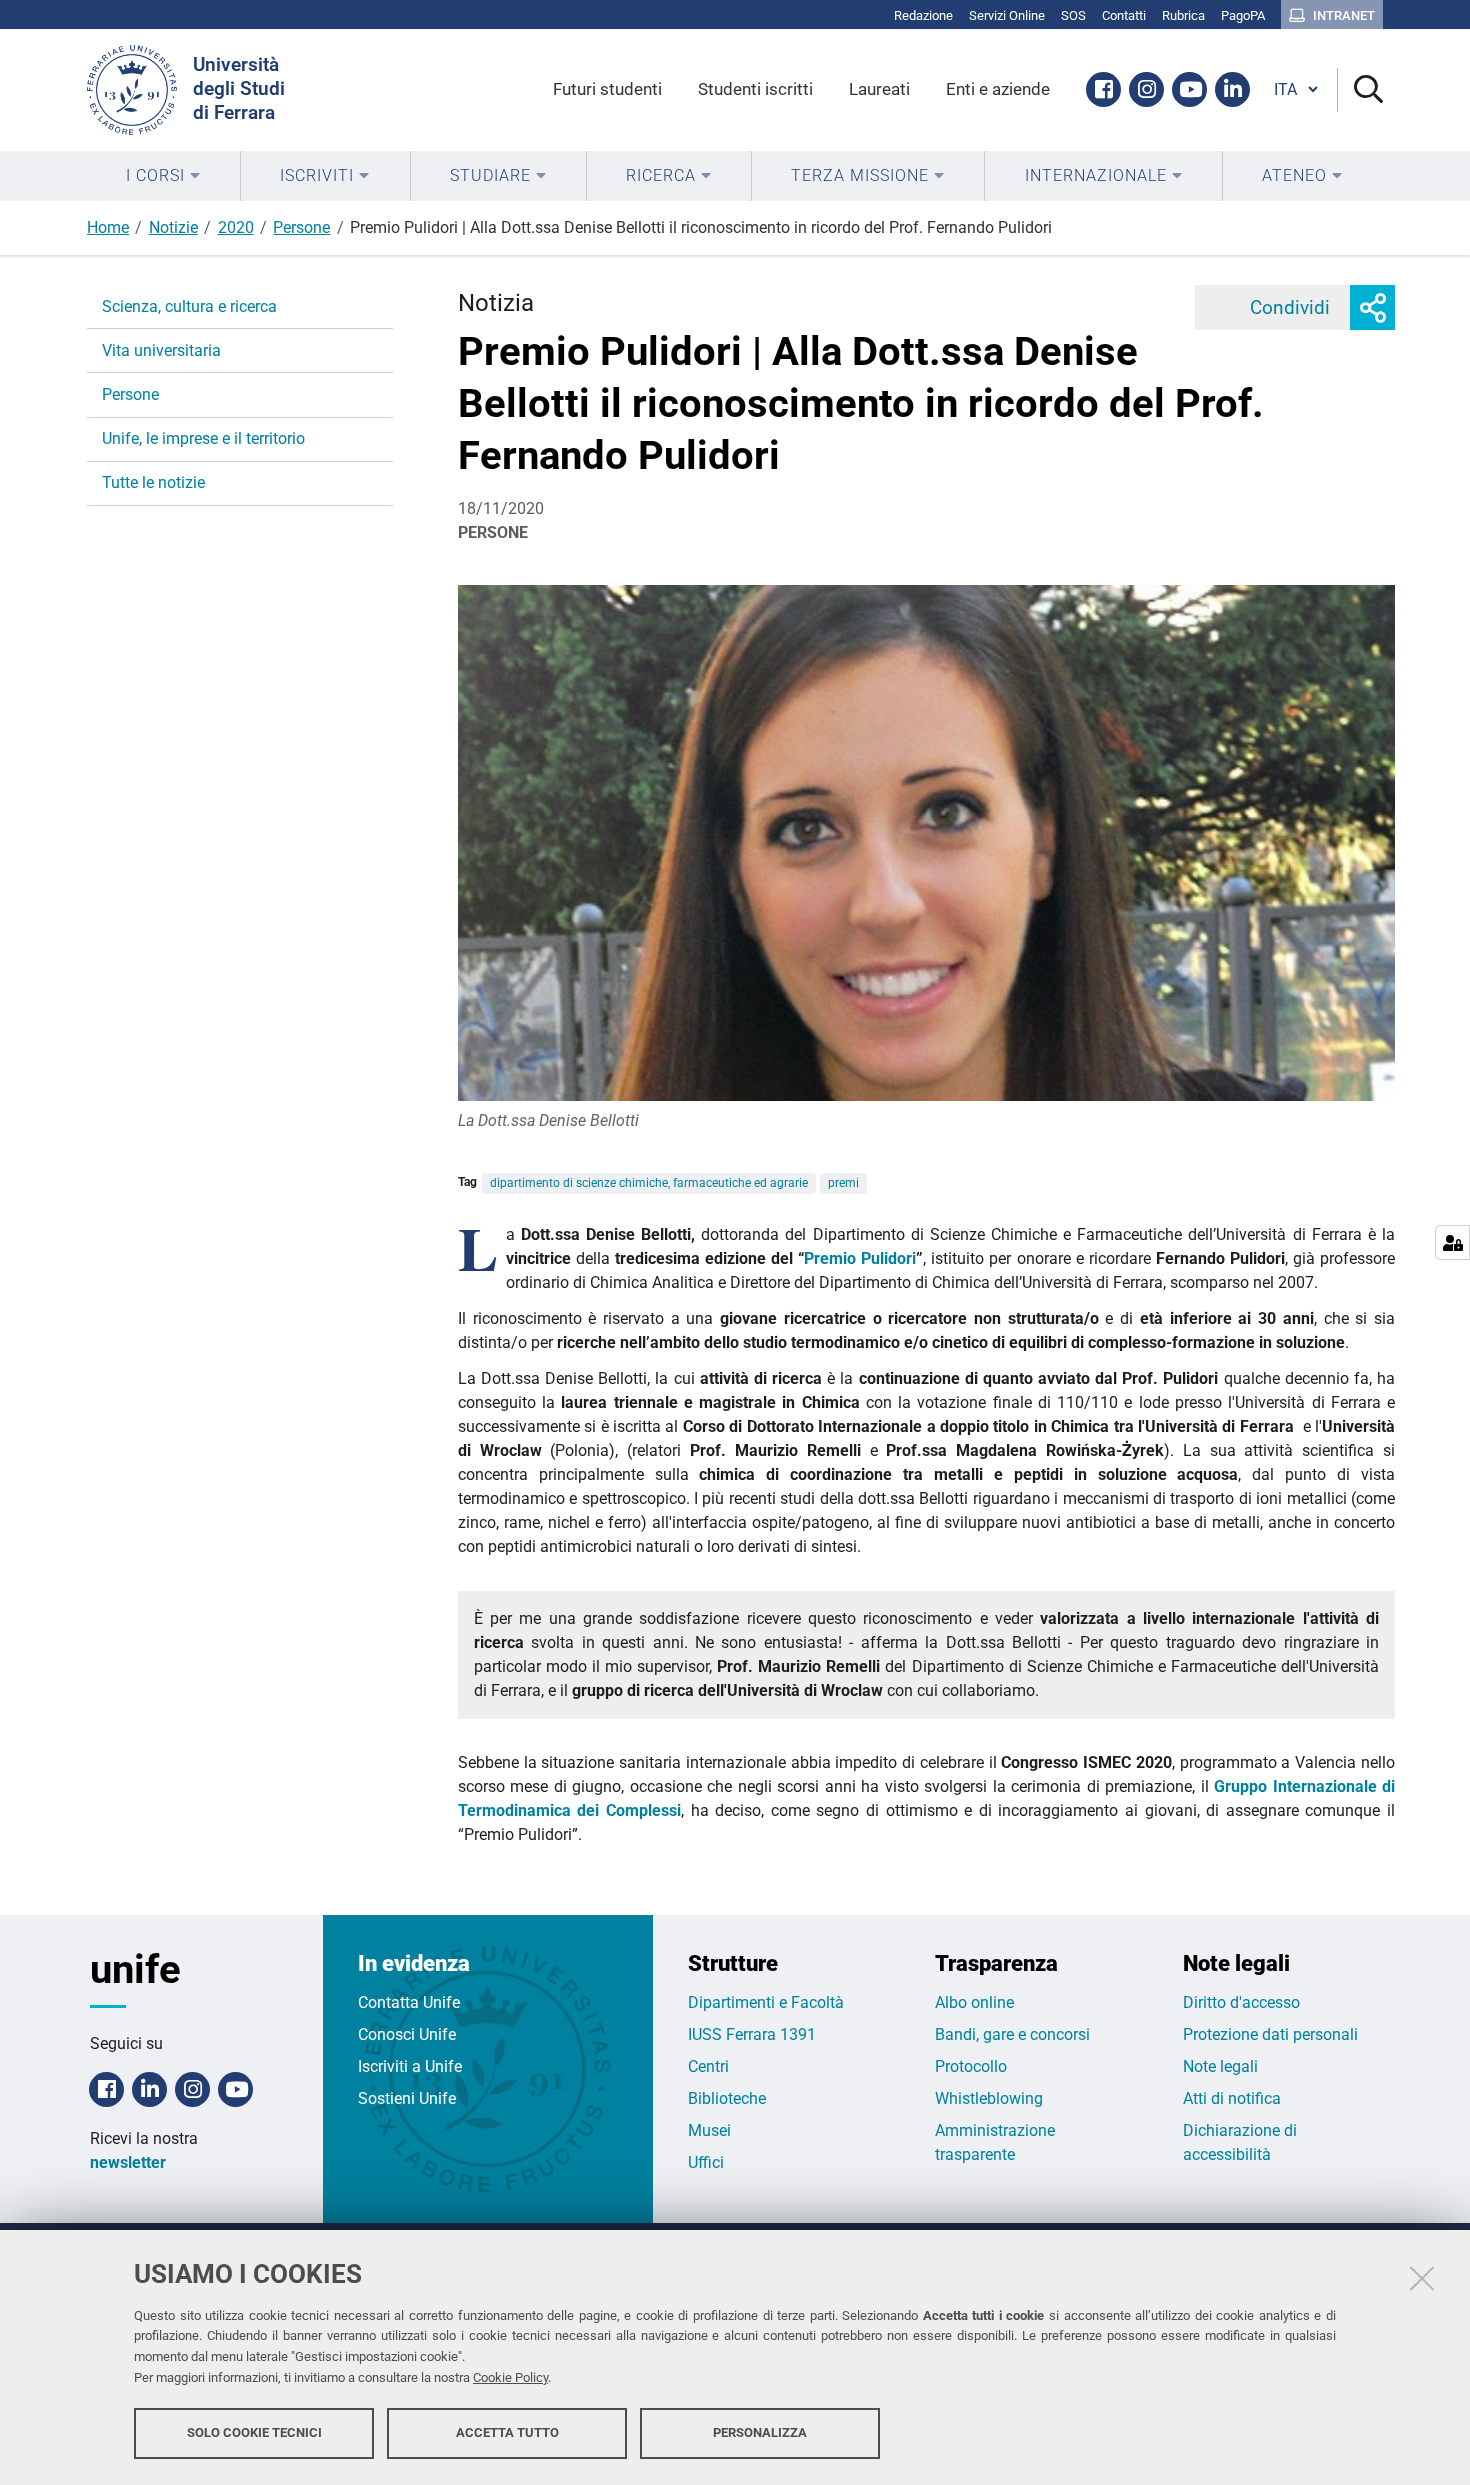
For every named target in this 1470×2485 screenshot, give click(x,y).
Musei (709, 2130)
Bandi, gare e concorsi (1012, 2034)
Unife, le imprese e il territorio (203, 438)
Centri (708, 2066)
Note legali (1220, 2066)
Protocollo (971, 2066)
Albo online (974, 2002)
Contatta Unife (409, 2002)
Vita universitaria (161, 350)
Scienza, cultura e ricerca (189, 306)
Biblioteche (727, 2098)
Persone (301, 227)
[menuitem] (163, 176)
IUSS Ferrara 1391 (752, 2034)
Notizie (173, 227)
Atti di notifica (1232, 2098)
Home (108, 227)
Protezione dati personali (1270, 2034)
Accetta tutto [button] (507, 2432)
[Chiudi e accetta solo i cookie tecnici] (1422, 2278)
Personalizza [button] (760, 2432)
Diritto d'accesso (1241, 2002)
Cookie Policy (510, 2377)
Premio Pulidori (860, 1258)
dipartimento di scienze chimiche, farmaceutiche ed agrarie (649, 1183)
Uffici (706, 2162)
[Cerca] (1360, 90)
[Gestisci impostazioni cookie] (1452, 1242)
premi (843, 1183)
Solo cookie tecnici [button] (254, 2432)
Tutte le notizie (153, 482)
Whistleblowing (989, 2098)
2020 (236, 227)
